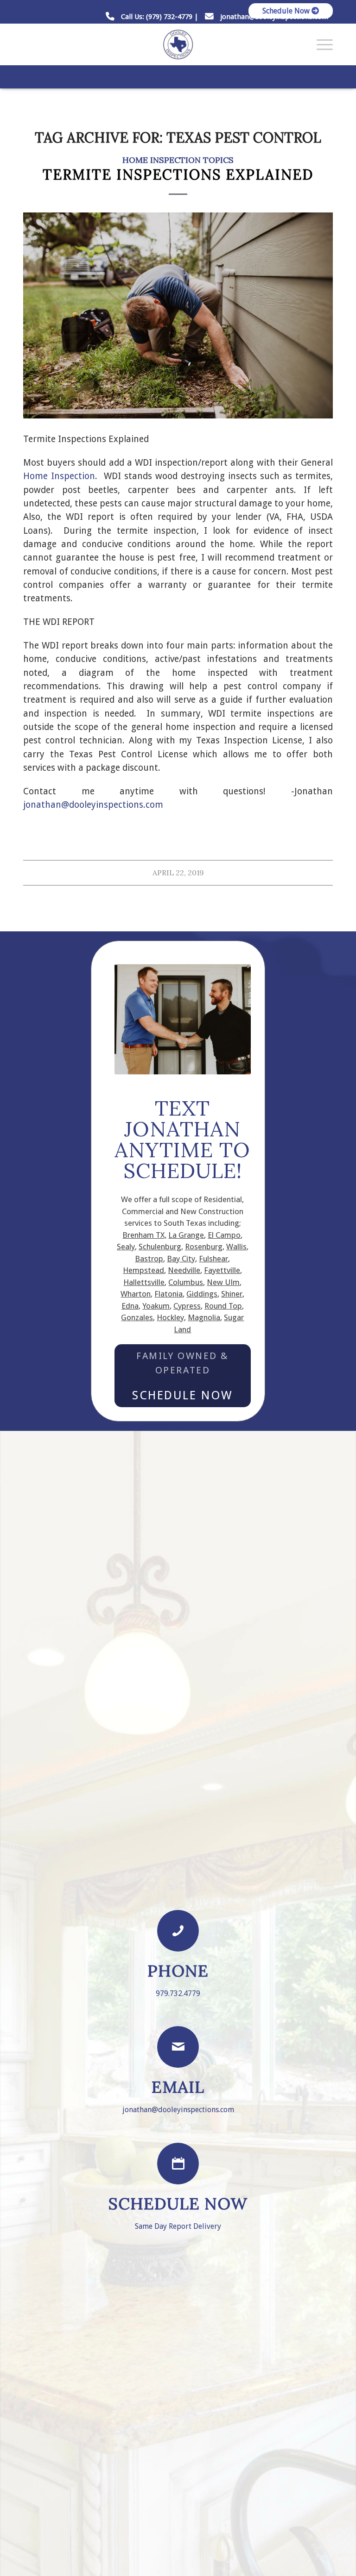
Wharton (136, 1294)
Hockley (170, 1317)
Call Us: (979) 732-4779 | (160, 17)
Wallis (236, 1247)
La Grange (186, 1235)
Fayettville (222, 1270)
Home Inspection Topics (178, 160)
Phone (178, 1971)
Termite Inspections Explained (178, 175)
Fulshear (213, 1259)
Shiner (232, 1294)
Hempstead (143, 1270)
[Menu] (320, 44)
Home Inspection (59, 476)
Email (178, 2087)
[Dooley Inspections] (178, 44)
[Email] (178, 2047)
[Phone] (178, 1931)
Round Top (223, 1306)
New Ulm (223, 1282)
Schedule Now (287, 11)
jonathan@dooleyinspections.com (93, 805)
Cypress (187, 1306)
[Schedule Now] (178, 2164)
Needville (184, 1270)
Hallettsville (144, 1282)
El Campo (224, 1235)
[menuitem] (288, 11)
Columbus (186, 1282)
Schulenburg (160, 1247)
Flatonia (168, 1294)
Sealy (126, 1247)
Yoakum (156, 1306)
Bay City (181, 1259)
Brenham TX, (144, 1235)
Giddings (202, 1294)
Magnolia (204, 1317)
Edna (130, 1306)
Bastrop (149, 1259)
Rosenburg (204, 1247)
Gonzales (137, 1317)
